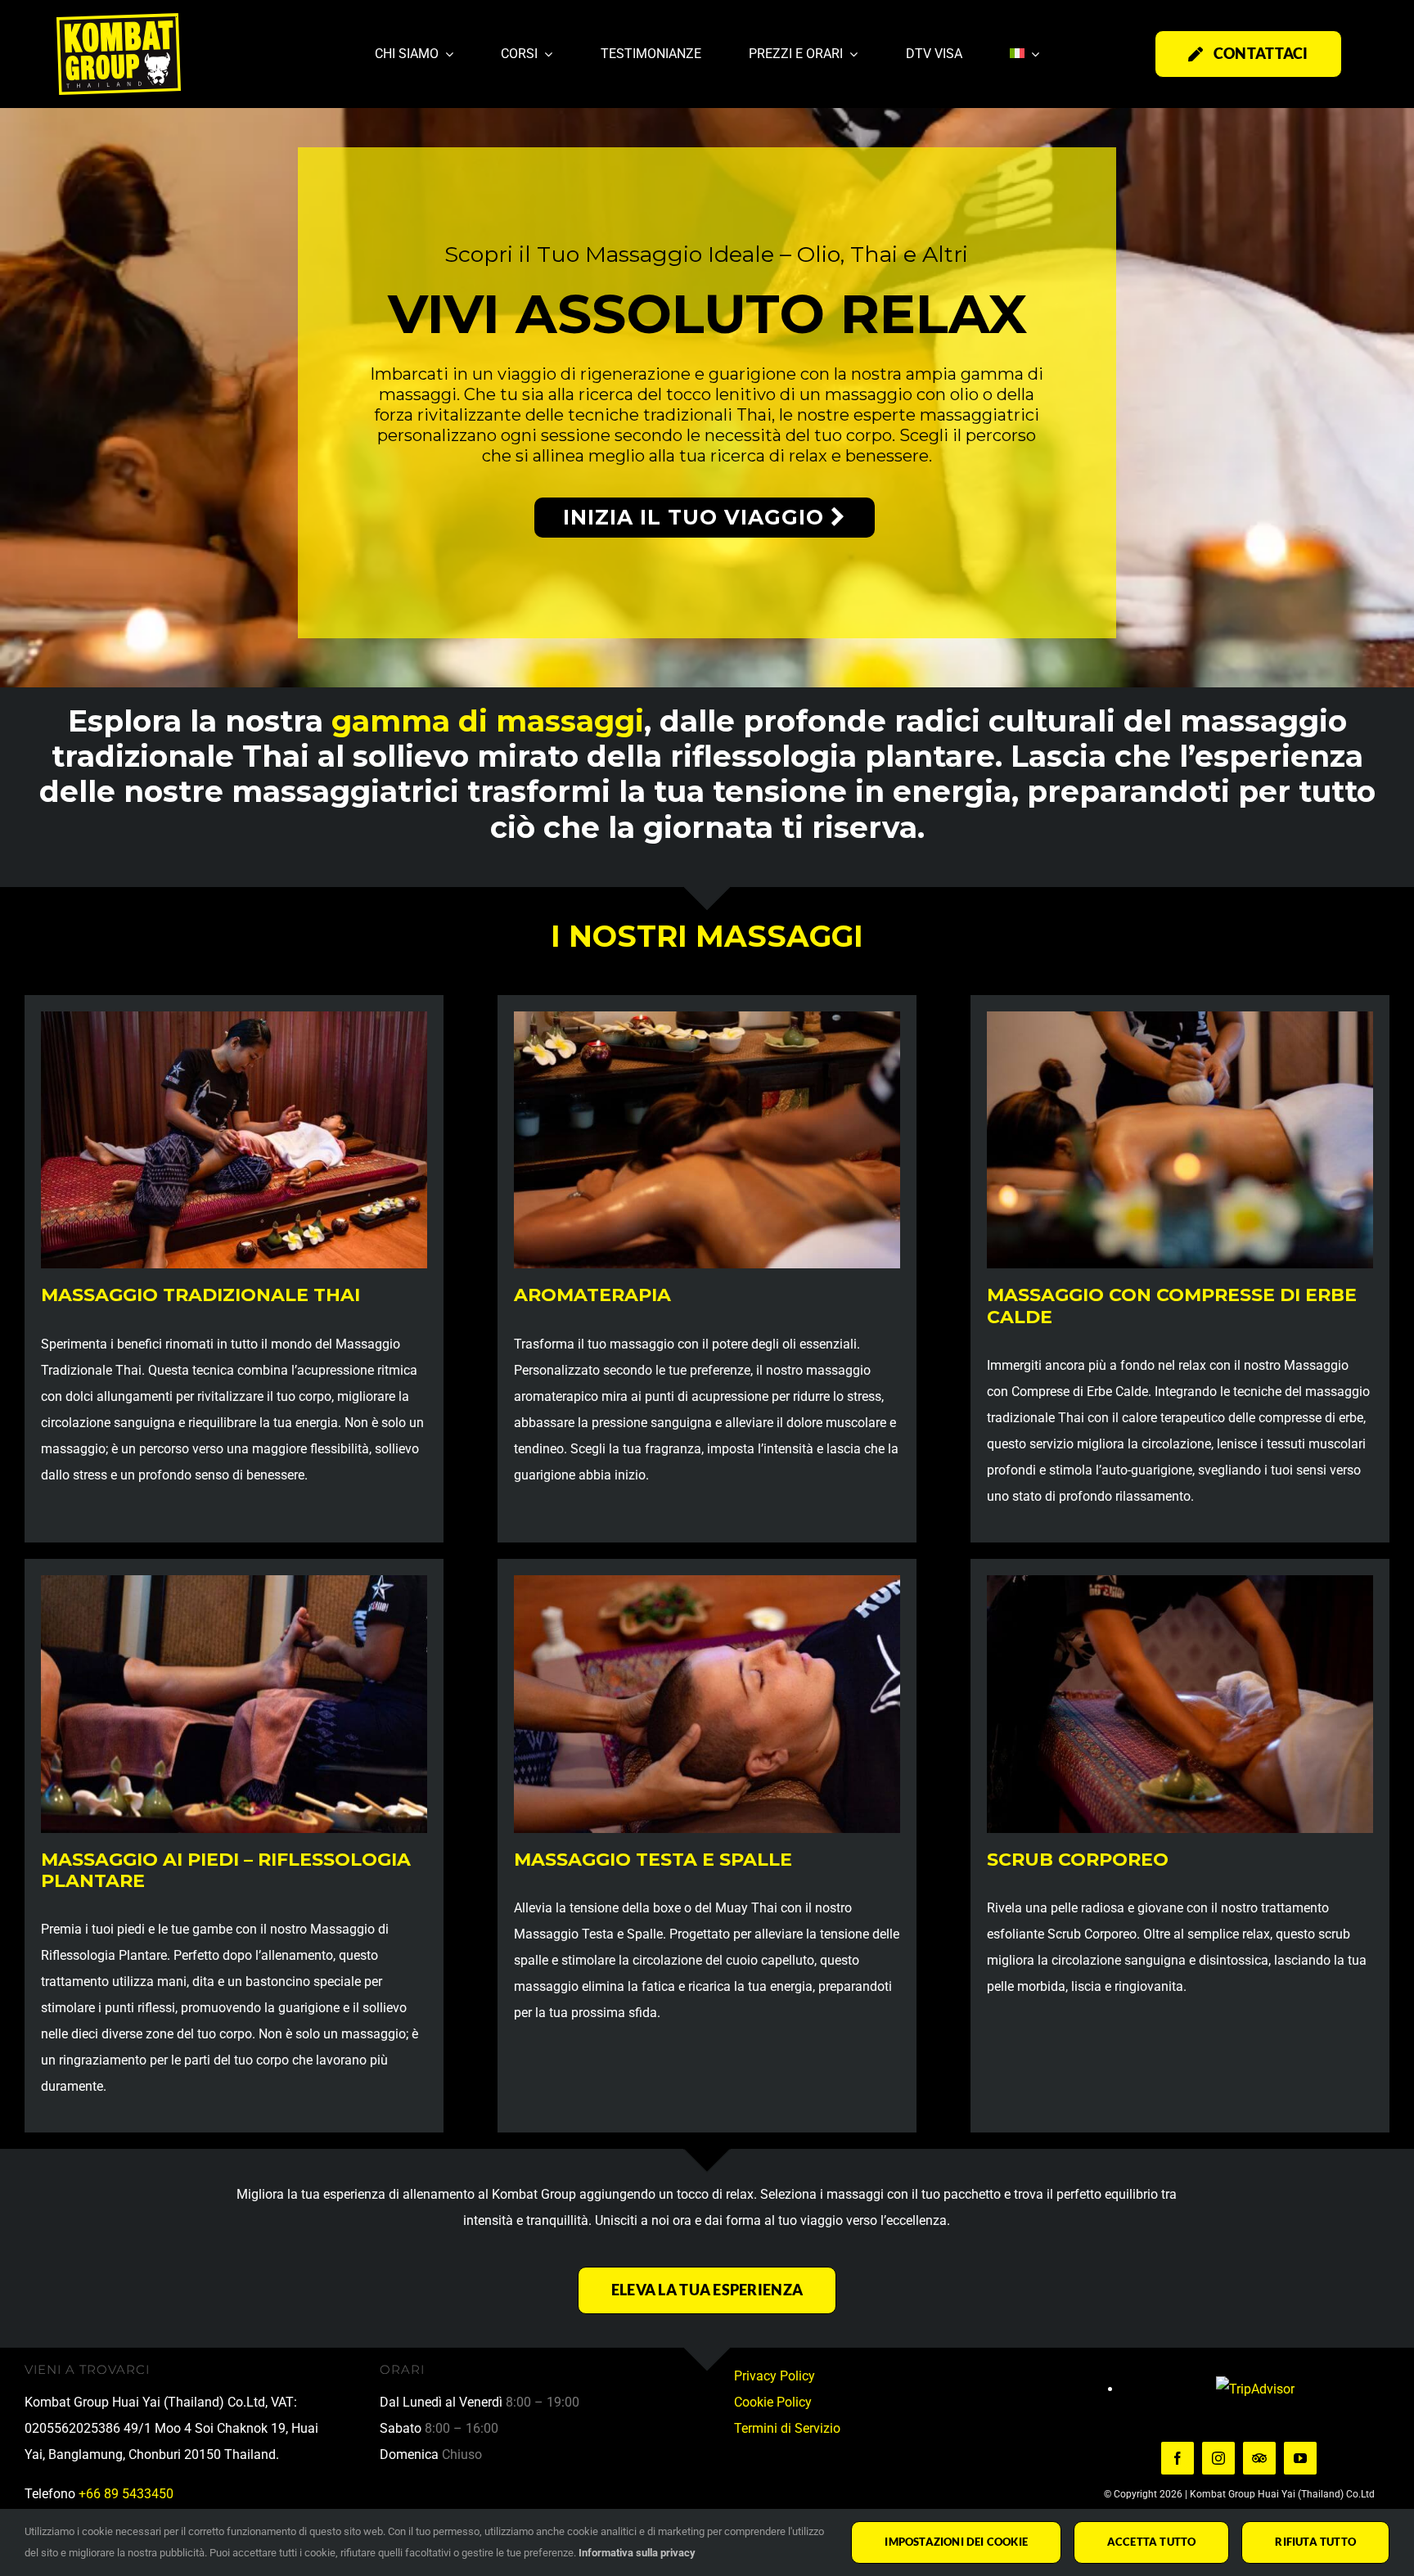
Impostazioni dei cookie (956, 2542)
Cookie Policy (773, 2402)
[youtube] (1300, 2458)
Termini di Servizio (787, 2428)
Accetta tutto (1152, 2542)
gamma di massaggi (488, 721)
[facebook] (1178, 2458)
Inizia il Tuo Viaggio (697, 517)
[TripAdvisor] (1259, 2458)
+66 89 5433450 (126, 2494)
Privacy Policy (775, 2376)
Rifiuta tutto (1315, 2542)
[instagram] (1218, 2458)
